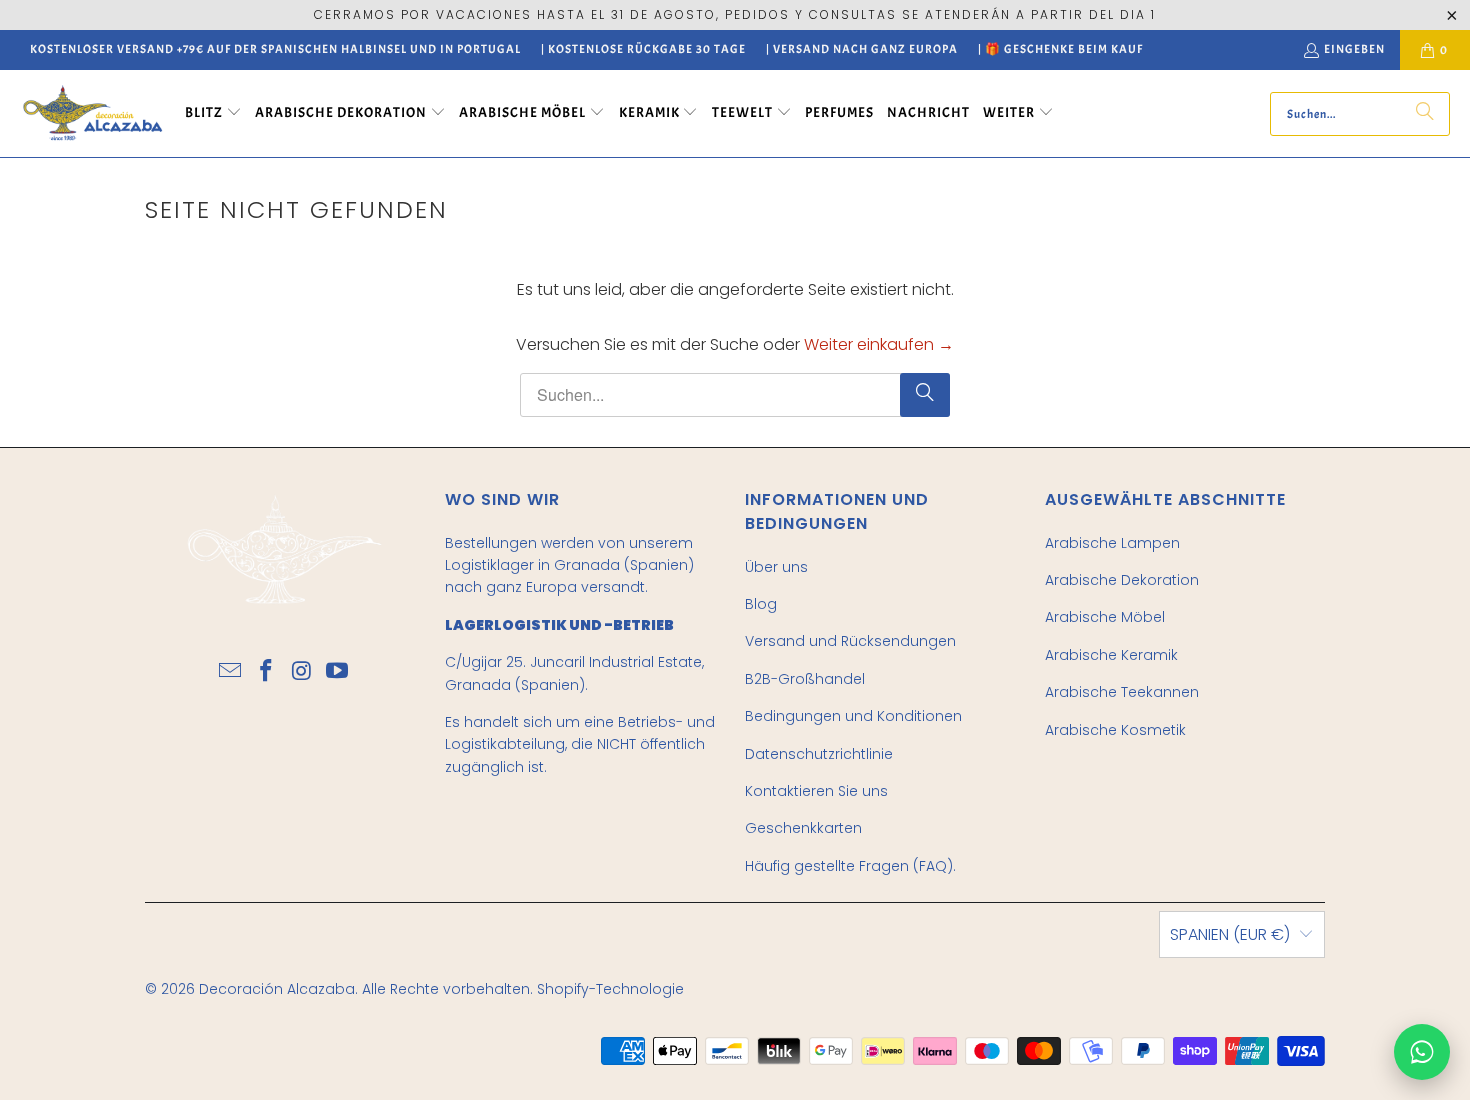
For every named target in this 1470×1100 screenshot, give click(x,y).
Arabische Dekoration (1122, 580)
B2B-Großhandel (805, 679)
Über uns (776, 567)
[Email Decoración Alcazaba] (231, 672)
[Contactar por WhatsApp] (1422, 1052)
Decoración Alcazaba (277, 989)
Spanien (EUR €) (1230, 934)
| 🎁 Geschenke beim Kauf (1060, 49)
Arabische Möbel (1105, 617)
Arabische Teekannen (1122, 692)
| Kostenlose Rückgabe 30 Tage (643, 49)
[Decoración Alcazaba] (92, 113)
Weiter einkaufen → (879, 344)
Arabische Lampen (1112, 543)
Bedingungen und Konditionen (853, 716)
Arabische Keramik (1111, 655)
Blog (761, 604)
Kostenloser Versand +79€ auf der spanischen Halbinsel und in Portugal (275, 49)
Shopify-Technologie (610, 989)
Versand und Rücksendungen (850, 641)
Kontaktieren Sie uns (816, 791)
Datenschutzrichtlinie (819, 754)
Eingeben (1354, 49)
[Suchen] (1425, 114)
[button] (213, 114)
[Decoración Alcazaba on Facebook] (266, 672)
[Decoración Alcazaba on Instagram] (302, 672)
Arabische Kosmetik (1115, 730)
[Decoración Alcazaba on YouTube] (338, 672)
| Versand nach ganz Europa (862, 49)
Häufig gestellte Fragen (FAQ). (850, 866)
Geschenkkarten (803, 828)
